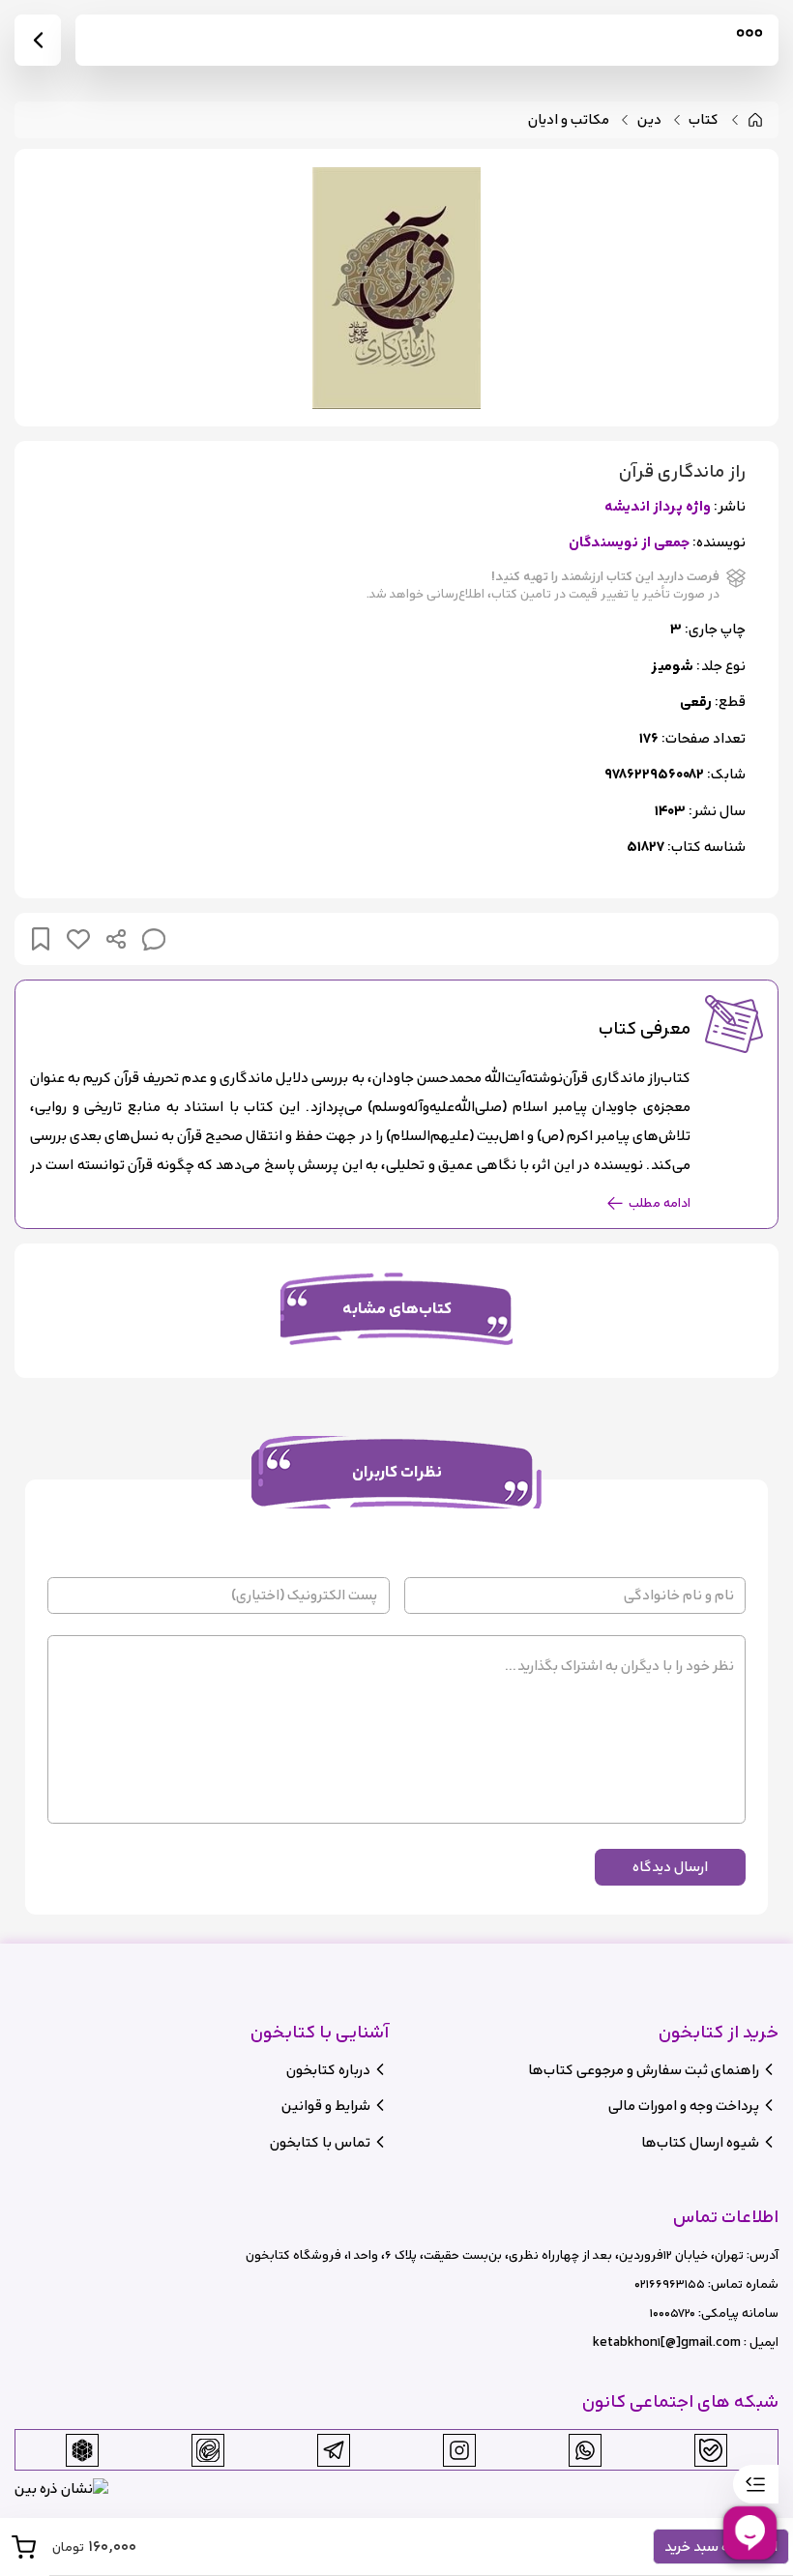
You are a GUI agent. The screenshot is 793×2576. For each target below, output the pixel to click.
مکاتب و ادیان (569, 120)
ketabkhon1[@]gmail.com (667, 2342)
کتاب (704, 120)
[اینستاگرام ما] (459, 2450)
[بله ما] (711, 2450)
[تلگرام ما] (334, 2450)
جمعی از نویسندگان (629, 543)
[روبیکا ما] (82, 2450)
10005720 (673, 2313)
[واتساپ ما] (585, 2450)
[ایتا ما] (208, 2450)
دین (649, 120)
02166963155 (670, 2284)
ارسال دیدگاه (670, 1867)
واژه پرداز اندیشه (658, 507)
